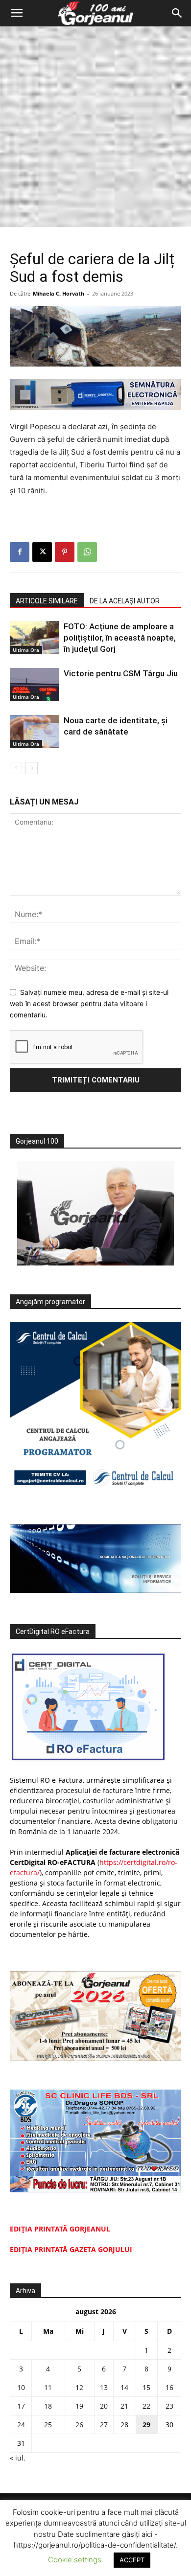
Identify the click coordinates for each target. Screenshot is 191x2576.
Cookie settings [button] (75, 2560)
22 (146, 2406)
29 (146, 2425)
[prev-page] (16, 768)
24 (21, 2425)
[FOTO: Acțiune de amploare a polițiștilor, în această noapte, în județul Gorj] (34, 638)
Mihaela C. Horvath (59, 293)
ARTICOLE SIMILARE (47, 601)
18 (48, 2406)
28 (124, 2425)
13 (104, 2387)
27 (104, 2425)
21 (124, 2406)
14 (124, 2387)
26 (79, 2425)
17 (21, 2406)
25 (48, 2425)
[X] (42, 552)
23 (169, 2406)
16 (169, 2387)
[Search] (177, 13)
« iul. (18, 2458)
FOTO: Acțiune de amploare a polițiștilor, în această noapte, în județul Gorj (120, 638)
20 (104, 2406)
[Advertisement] (95, 127)
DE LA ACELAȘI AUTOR (125, 601)
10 (21, 2387)
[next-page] (32, 768)
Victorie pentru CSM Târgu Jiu (121, 673)
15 (146, 2387)
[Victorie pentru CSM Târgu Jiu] (34, 685)
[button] (17, 13)
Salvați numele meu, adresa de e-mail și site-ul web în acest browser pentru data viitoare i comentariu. (89, 1003)
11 (48, 2387)
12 (79, 2387)
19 (79, 2406)
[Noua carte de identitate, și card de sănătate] (34, 732)
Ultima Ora (26, 650)
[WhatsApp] (87, 552)
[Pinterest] (65, 552)
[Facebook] (20, 552)
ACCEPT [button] (132, 2560)
